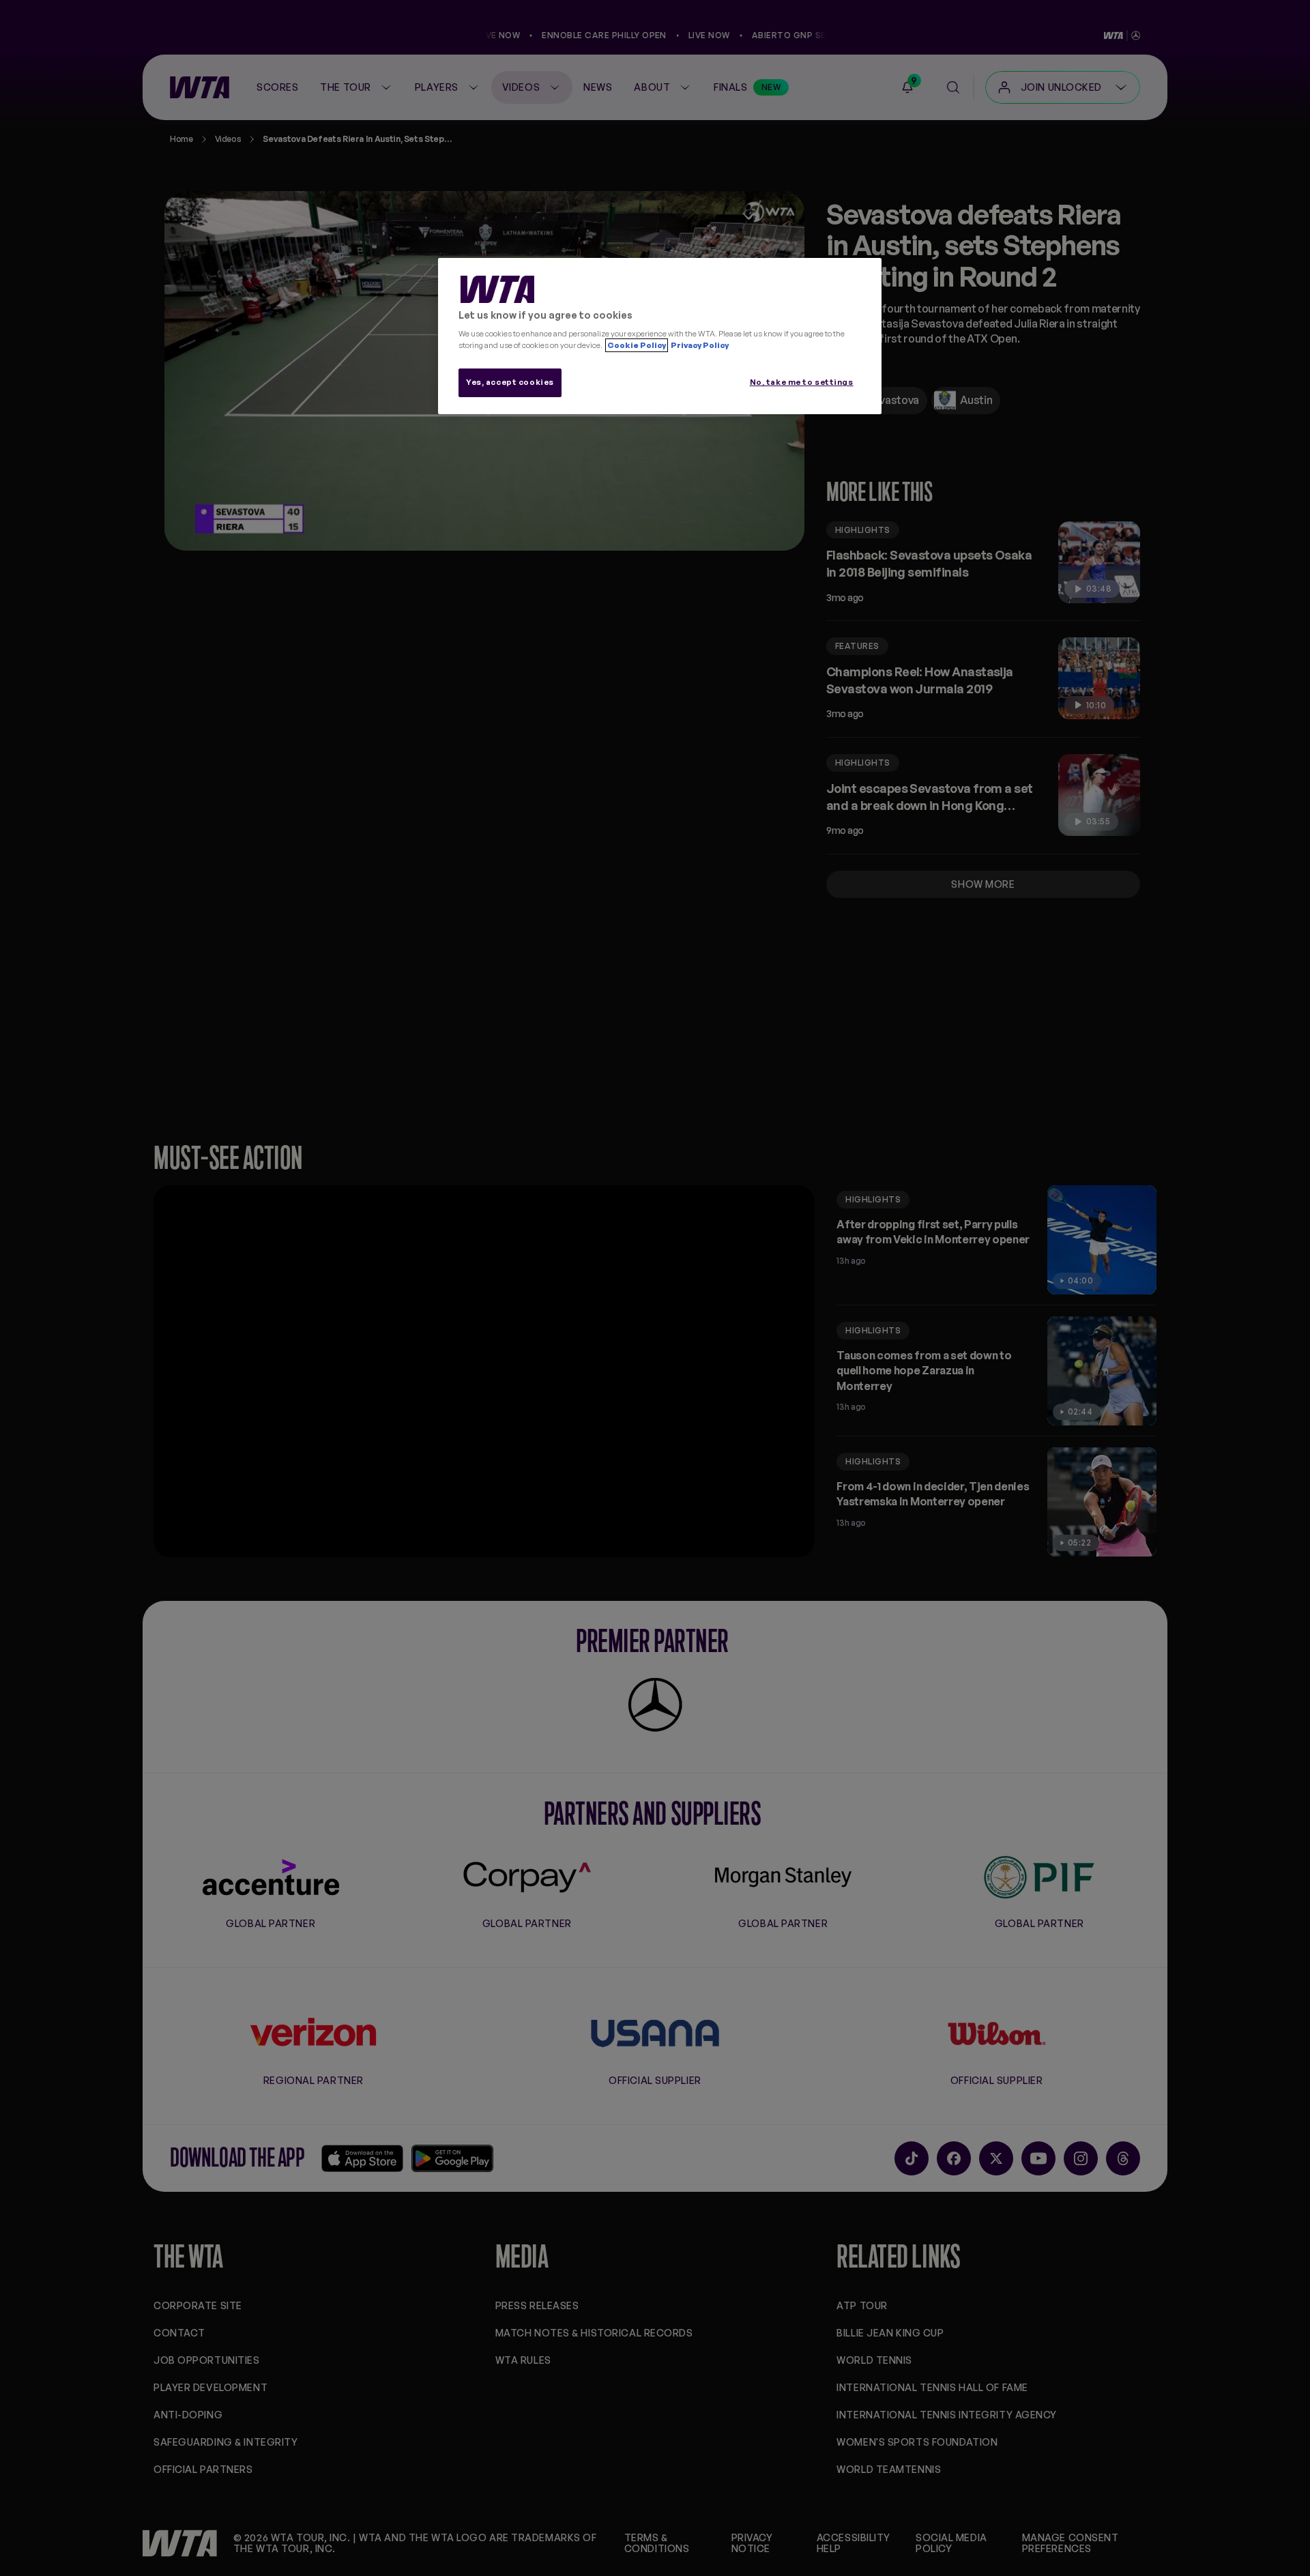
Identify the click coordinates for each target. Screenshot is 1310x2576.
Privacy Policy (699, 345)
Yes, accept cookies (510, 382)
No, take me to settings (802, 382)
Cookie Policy (637, 345)
